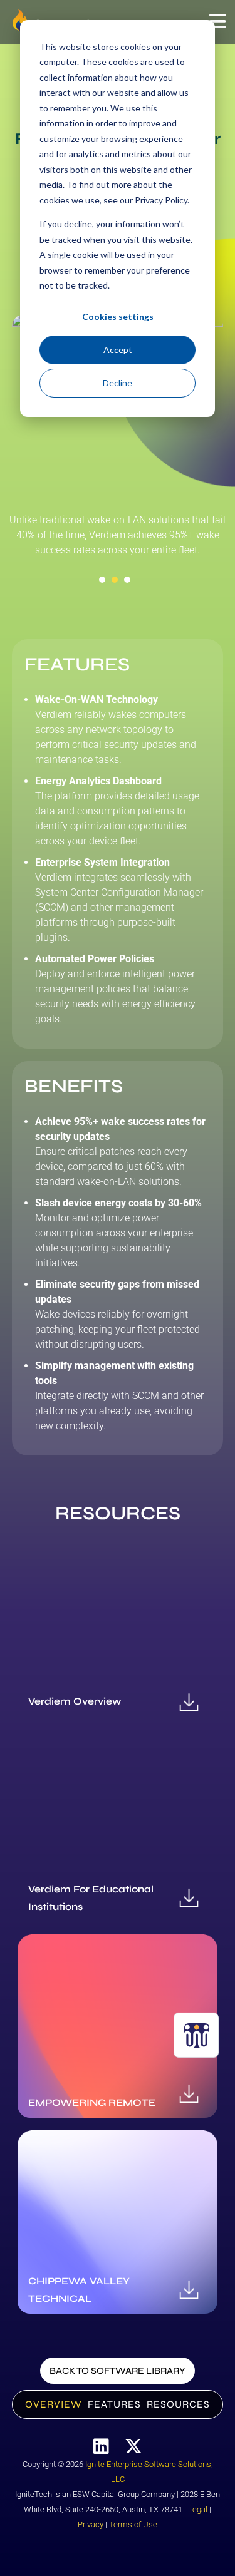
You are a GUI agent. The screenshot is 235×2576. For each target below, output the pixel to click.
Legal (198, 2509)
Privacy (91, 2524)
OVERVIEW (54, 2404)
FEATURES (114, 2404)
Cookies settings (118, 316)
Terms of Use (133, 2524)
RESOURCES (178, 2404)
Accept (118, 350)
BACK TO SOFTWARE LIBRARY (118, 2371)
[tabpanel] (118, 540)
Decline (118, 383)
